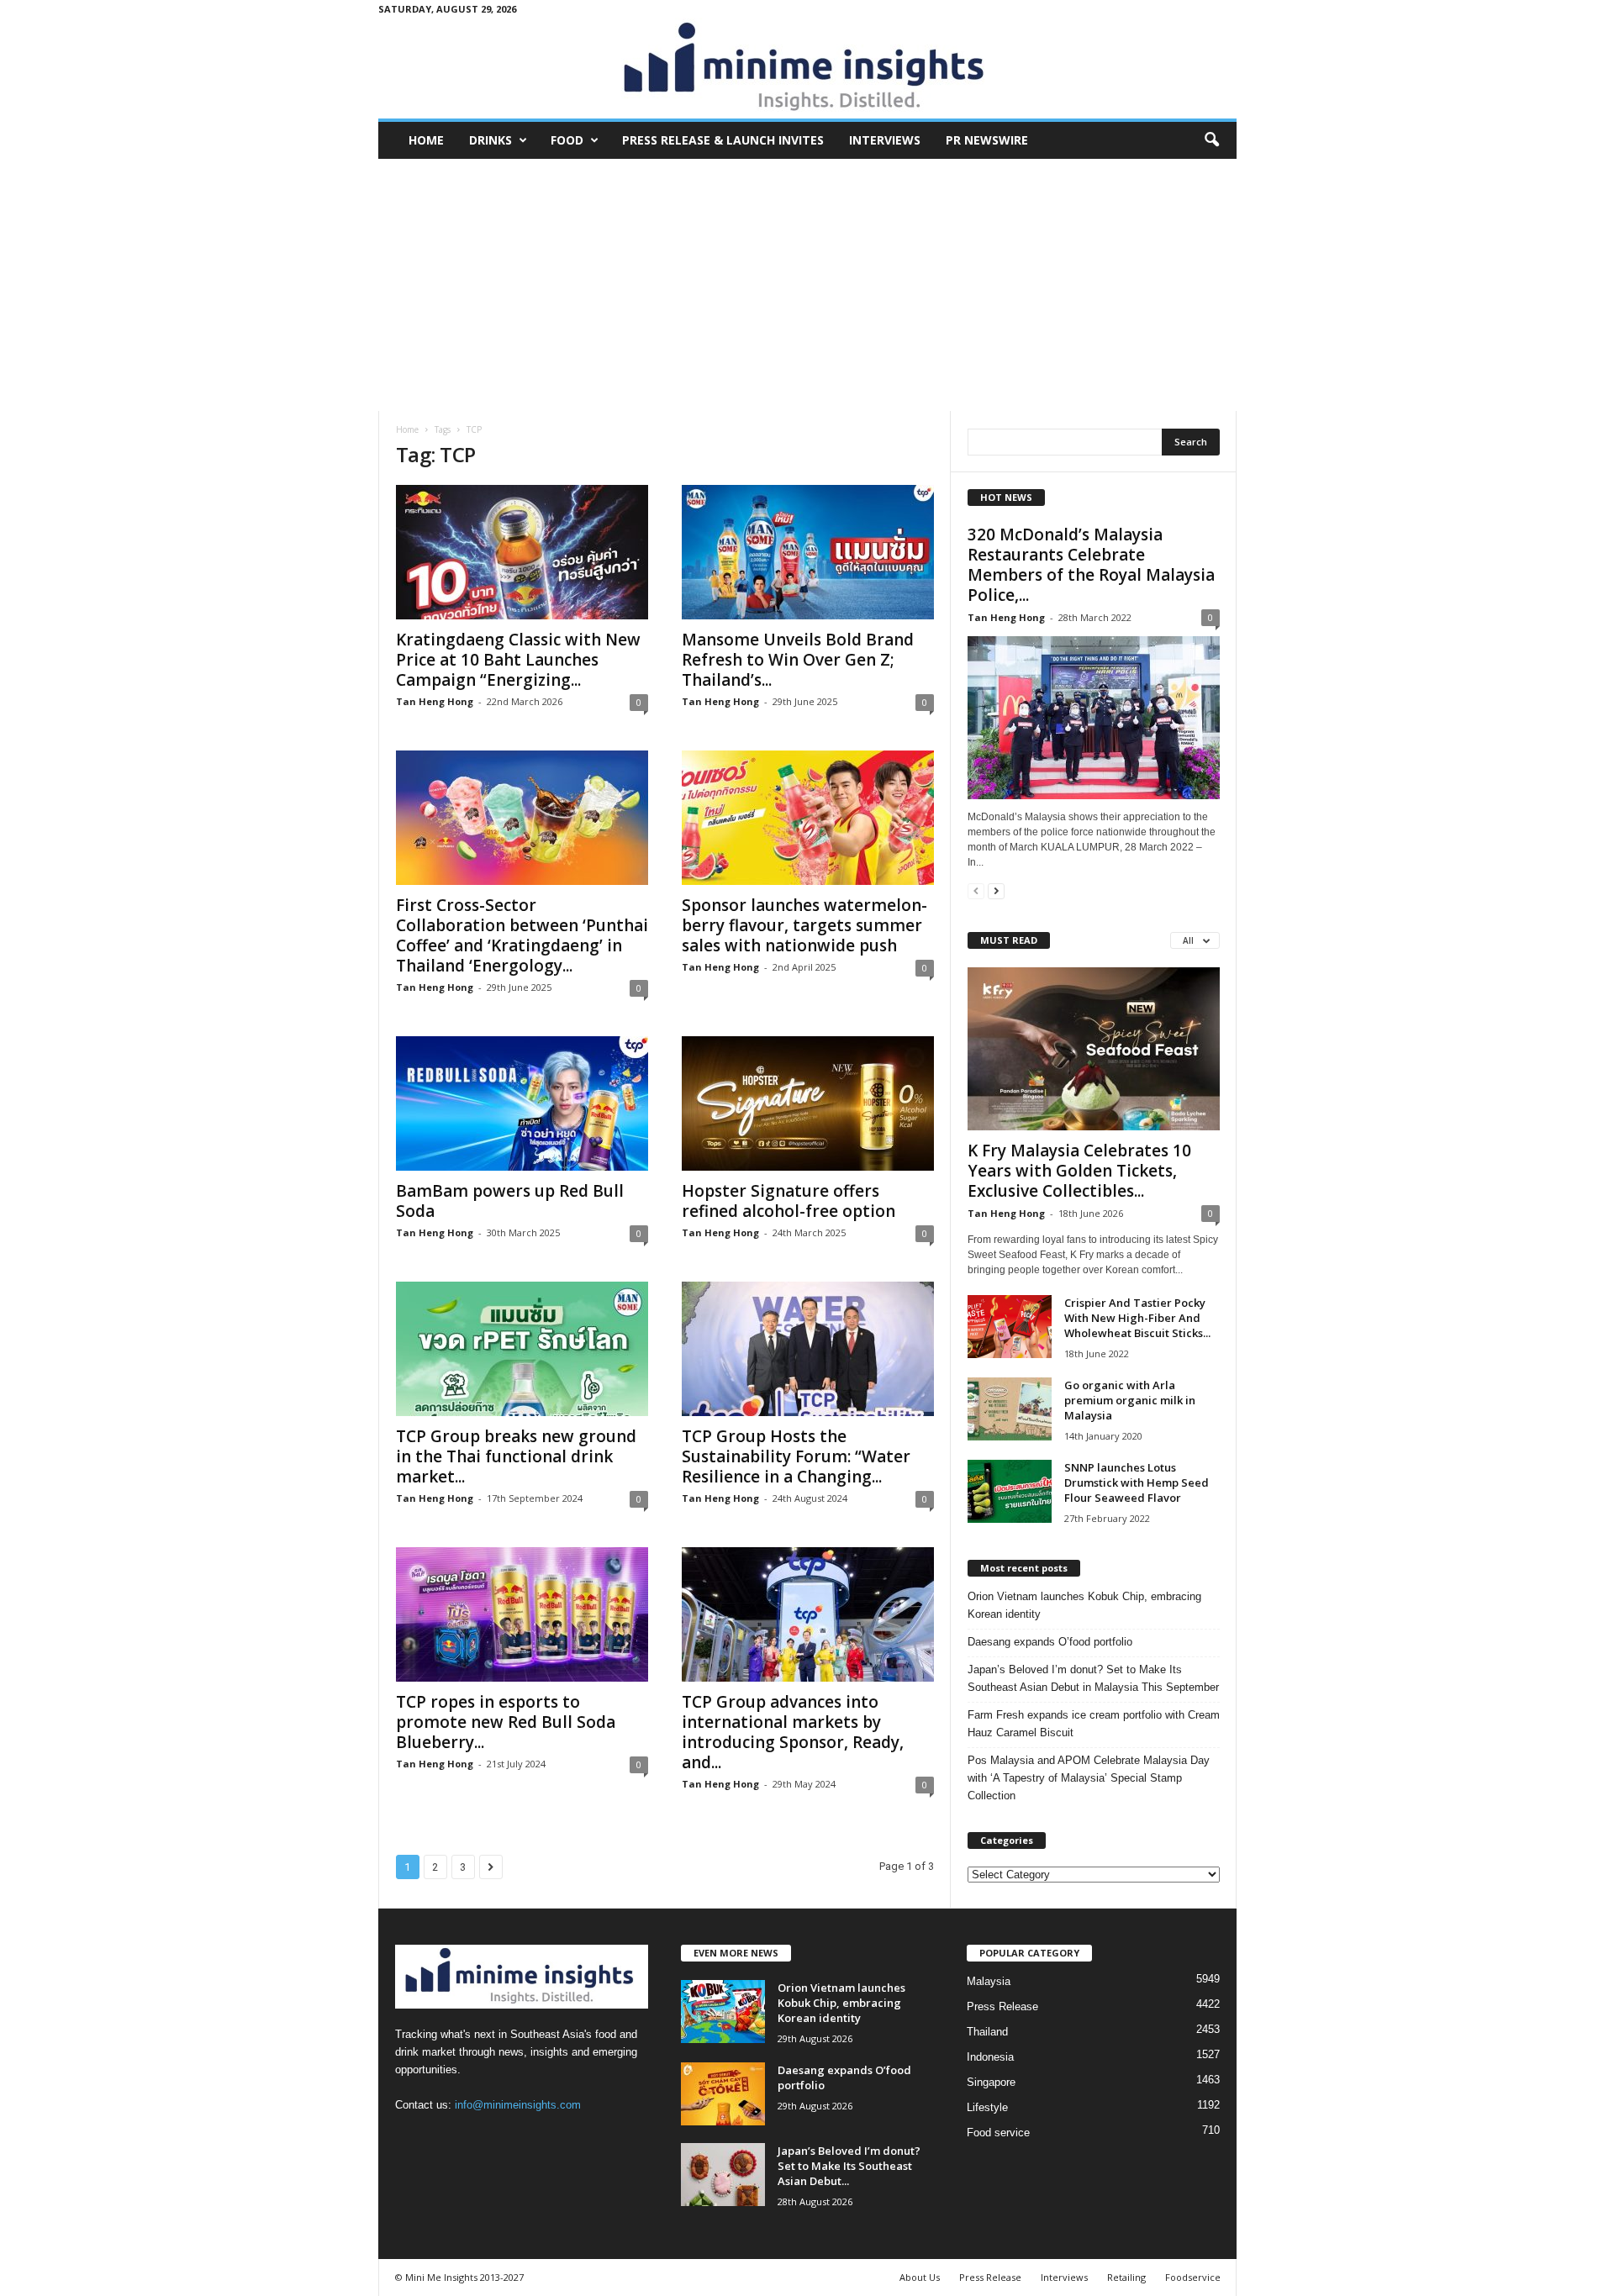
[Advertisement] (807, 285)
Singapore (991, 2082)
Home (426, 140)
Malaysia (989, 1981)
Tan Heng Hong (435, 701)
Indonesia (990, 2057)
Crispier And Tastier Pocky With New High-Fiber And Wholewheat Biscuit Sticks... (1137, 1318)
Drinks (491, 140)
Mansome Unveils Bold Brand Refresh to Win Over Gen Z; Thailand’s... (798, 660)
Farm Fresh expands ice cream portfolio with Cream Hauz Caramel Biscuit (1094, 1724)
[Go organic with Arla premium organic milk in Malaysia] (1010, 1409)
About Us (920, 2277)
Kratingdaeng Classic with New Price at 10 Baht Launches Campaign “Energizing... (518, 660)
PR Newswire (987, 140)
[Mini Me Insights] (807, 68)
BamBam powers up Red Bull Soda (510, 1201)
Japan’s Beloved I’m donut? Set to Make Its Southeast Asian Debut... (849, 2166)
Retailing (1126, 2277)
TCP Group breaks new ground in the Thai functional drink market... (516, 1456)
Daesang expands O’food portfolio (1050, 1642)
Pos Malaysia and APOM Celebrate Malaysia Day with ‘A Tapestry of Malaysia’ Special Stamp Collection (1089, 1778)
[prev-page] (976, 890)
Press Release (1002, 2006)
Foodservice (1193, 2277)
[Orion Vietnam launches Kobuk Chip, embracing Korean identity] (723, 2012)
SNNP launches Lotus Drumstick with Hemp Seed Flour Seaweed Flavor (1137, 1482)
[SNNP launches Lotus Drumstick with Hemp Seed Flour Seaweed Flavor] (1010, 1491)
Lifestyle (987, 2107)
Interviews (885, 140)
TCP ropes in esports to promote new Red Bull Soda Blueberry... (506, 1722)
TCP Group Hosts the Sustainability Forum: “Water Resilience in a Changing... (796, 1456)
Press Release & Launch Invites (723, 140)
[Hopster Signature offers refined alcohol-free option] (808, 1103)
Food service (998, 2133)
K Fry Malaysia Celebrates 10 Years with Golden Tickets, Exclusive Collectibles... (1079, 1171)
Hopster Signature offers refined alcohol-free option (789, 1201)
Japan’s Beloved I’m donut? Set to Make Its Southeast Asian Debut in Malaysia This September (1093, 1678)
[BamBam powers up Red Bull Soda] (522, 1103)
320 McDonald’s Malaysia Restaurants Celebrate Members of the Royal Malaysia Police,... (1091, 565)
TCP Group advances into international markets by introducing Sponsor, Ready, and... (793, 1732)
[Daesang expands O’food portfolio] (723, 2094)
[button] (1211, 140)
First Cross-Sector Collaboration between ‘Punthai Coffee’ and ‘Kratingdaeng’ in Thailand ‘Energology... (522, 935)
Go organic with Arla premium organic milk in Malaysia (1130, 1400)
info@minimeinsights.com (518, 2105)
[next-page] (996, 890)
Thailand (987, 2032)
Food (567, 140)
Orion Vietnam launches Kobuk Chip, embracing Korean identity (1084, 1605)
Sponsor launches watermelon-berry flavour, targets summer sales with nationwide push (804, 925)
